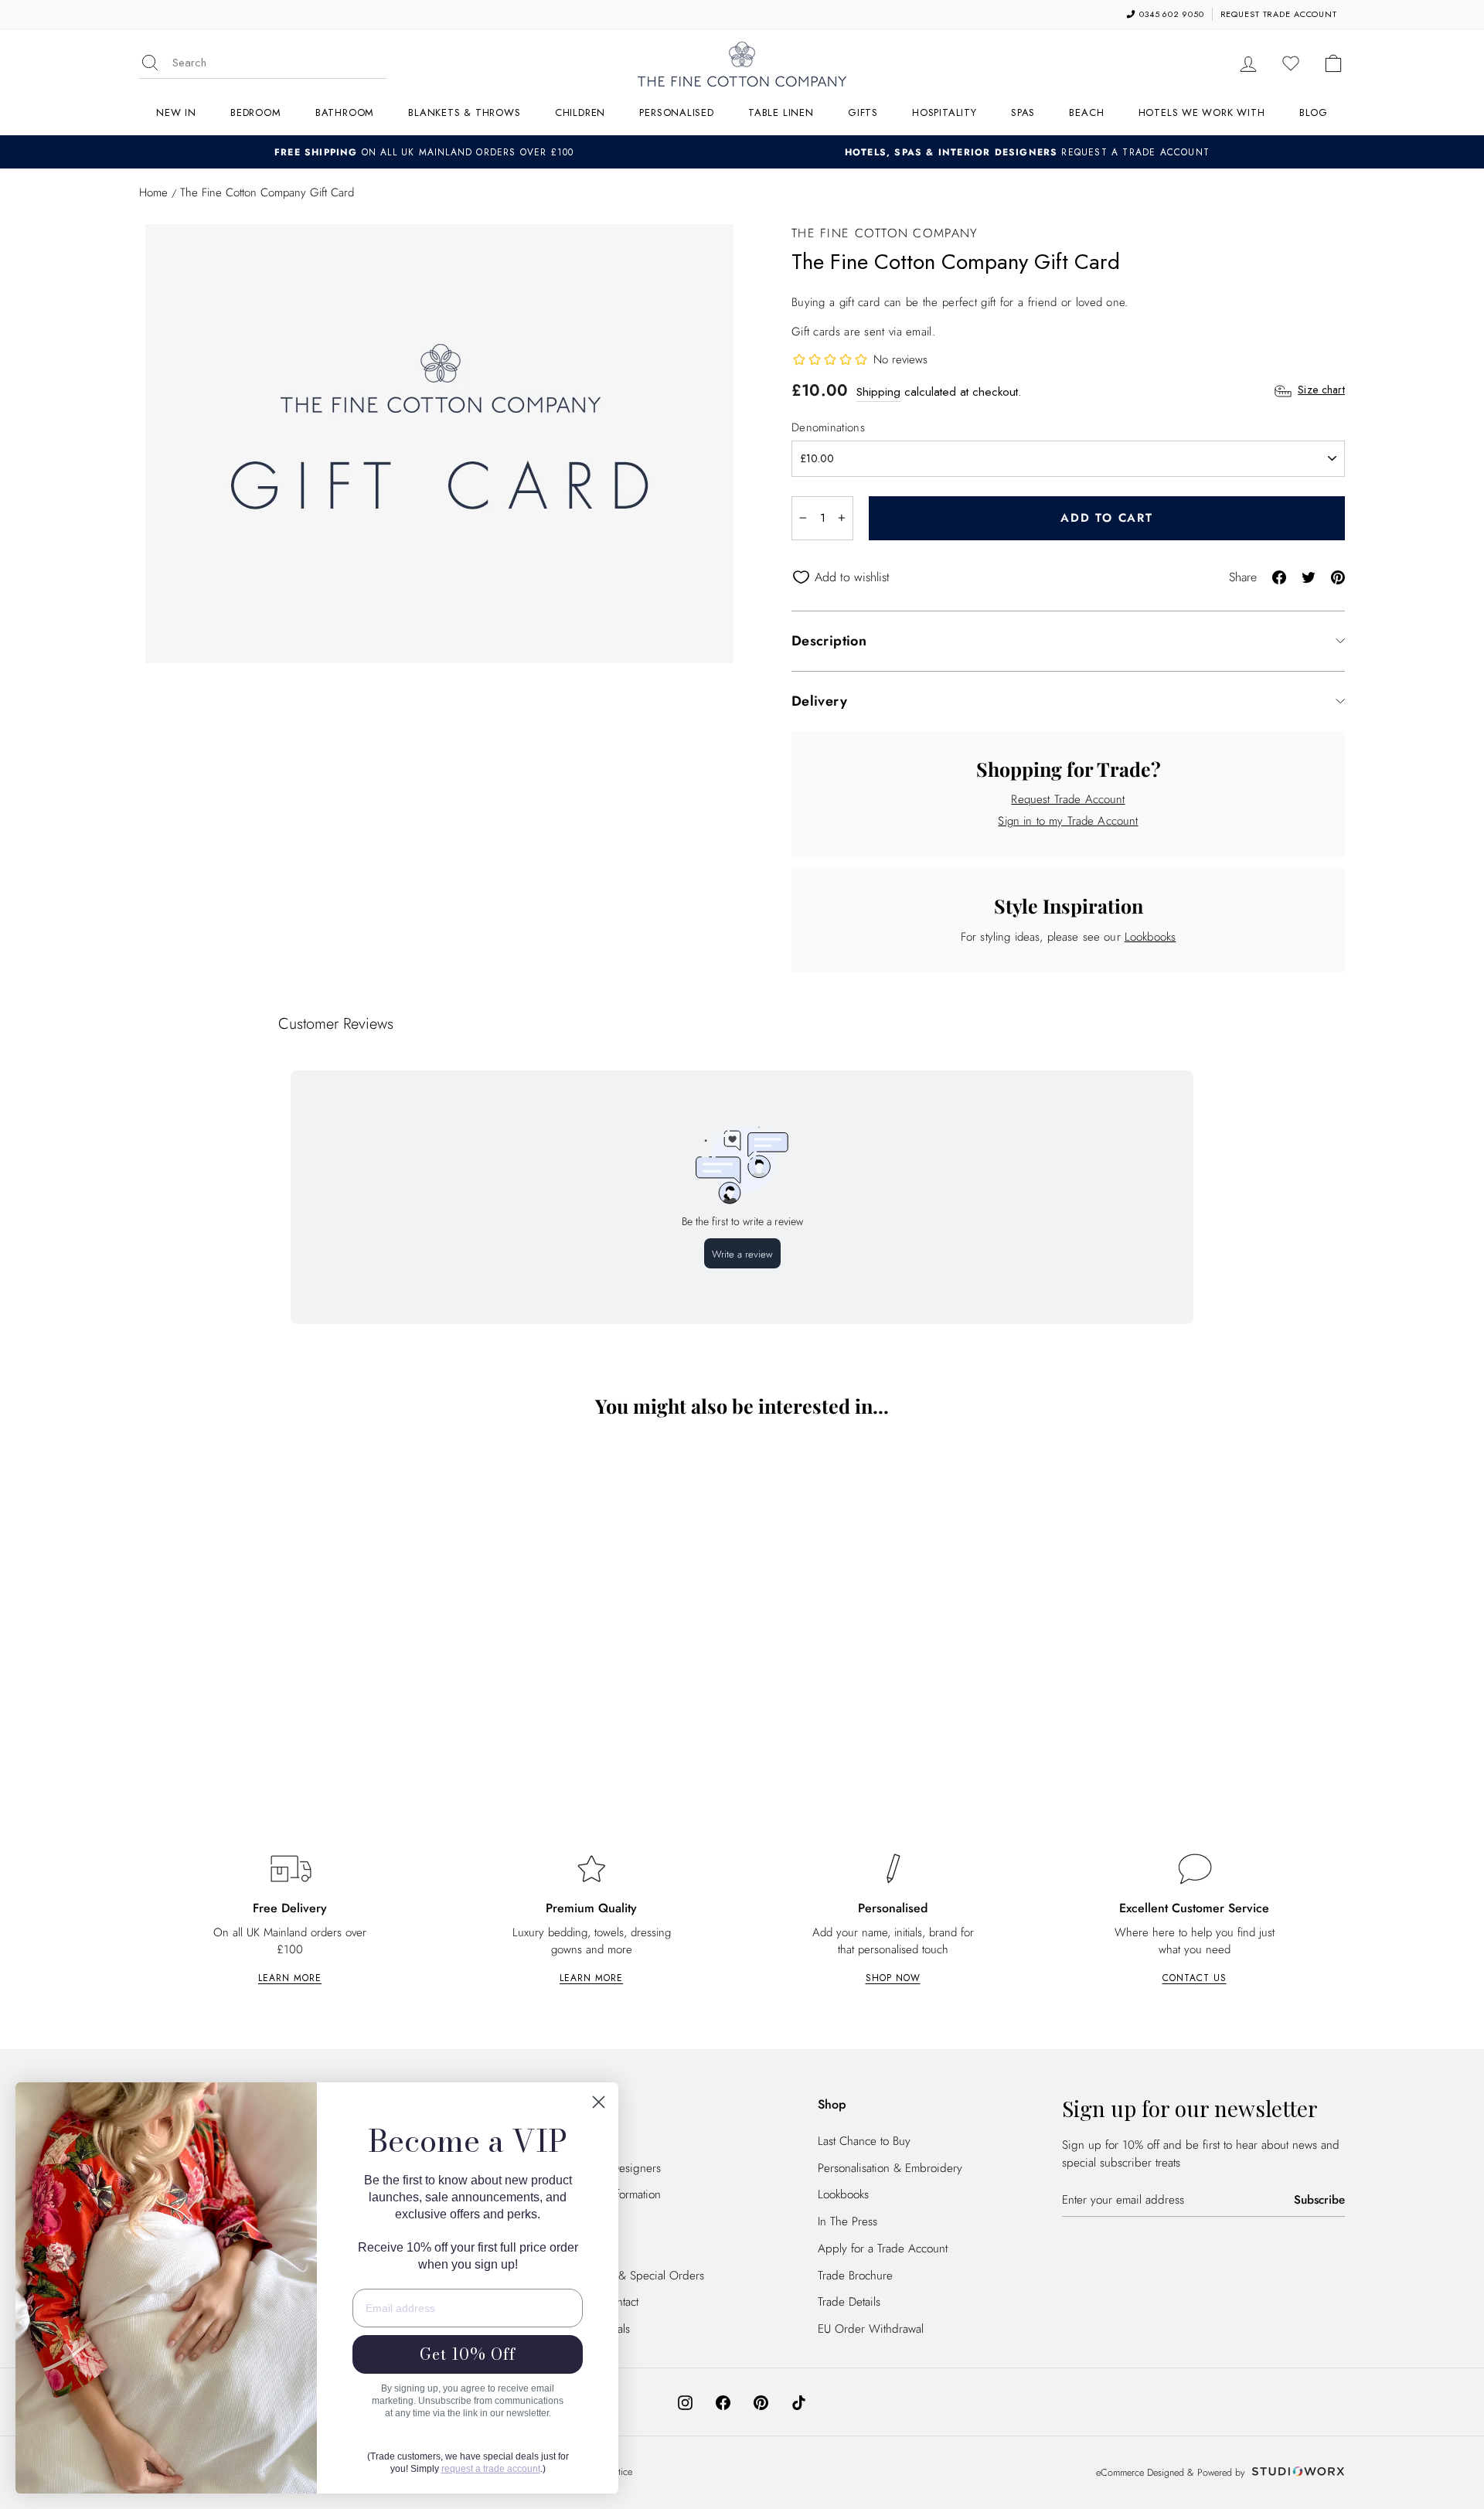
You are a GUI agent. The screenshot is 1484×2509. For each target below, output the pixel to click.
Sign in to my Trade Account (1068, 821)
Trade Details (849, 2302)
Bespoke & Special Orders (639, 2276)
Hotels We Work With (1202, 112)
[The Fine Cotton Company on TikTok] (799, 2402)
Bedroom (255, 112)
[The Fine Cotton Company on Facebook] (723, 2402)
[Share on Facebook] (1279, 576)
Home (153, 192)
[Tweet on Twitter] (1309, 576)
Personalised (676, 112)
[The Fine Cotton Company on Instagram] (685, 2402)
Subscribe (1319, 2200)
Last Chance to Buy (864, 2141)
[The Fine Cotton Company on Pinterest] (761, 2402)
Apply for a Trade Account (883, 2249)
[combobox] (279, 63)
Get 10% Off (468, 2354)
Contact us (1195, 1978)
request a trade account (491, 2469)
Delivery (819, 701)
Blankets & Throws (464, 112)
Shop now (893, 1978)
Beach (1086, 112)
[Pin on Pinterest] (1338, 576)
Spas (1023, 112)
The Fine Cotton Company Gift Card (286, 1709)
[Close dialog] (599, 2102)
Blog (1314, 112)
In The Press (848, 2221)
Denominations (828, 427)
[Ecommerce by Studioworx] (1296, 2473)
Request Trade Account (1068, 799)
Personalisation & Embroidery (890, 2168)
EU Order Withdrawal (871, 2329)
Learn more (290, 1978)
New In (176, 112)
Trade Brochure (855, 2276)
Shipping (878, 392)
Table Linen (781, 112)
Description (829, 641)
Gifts (863, 112)
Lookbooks (1150, 937)
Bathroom (345, 112)
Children (580, 112)
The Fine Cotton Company (885, 233)
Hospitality (945, 112)
